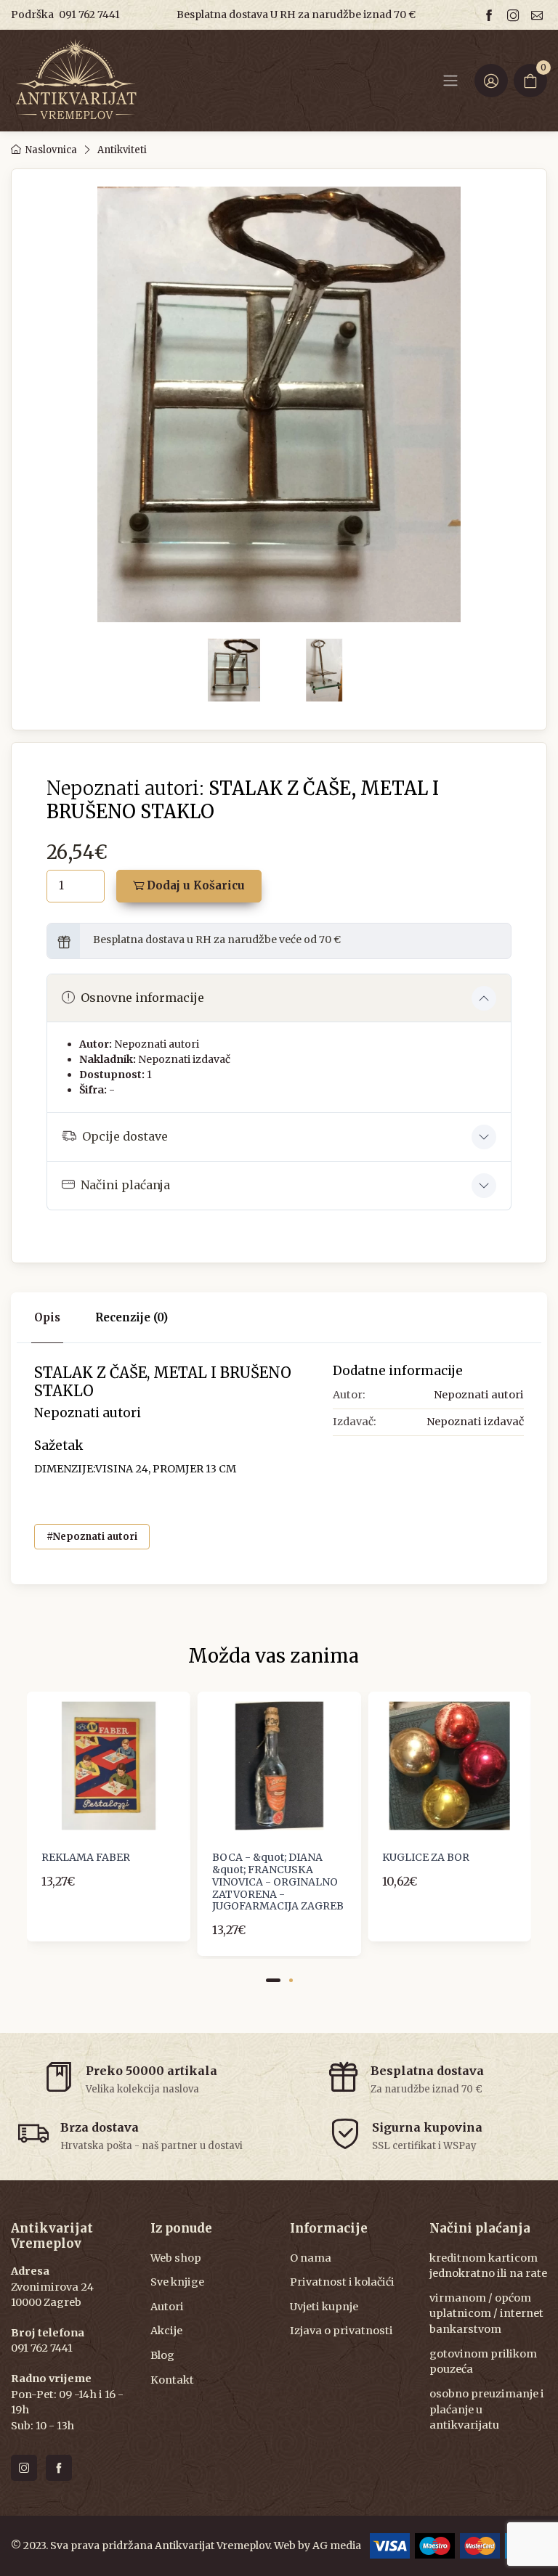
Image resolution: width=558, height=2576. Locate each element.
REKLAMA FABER (86, 1857)
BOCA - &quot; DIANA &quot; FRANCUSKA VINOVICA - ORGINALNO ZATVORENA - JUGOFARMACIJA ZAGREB (278, 1882)
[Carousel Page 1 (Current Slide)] (273, 1980)
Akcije (166, 2331)
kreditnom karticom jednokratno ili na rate (488, 2266)
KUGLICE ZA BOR (426, 1857)
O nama (311, 2258)
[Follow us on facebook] (491, 15)
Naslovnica (51, 150)
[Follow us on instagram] (515, 15)
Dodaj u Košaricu (194, 885)
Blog (162, 2355)
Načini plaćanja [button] (125, 1185)
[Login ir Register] (491, 81)
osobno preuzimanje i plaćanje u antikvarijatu (487, 2409)
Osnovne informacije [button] (142, 998)
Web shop (176, 2258)
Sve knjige (177, 2282)
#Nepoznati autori (92, 1537)
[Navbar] (450, 81)
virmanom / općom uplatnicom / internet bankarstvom (486, 2314)
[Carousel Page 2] (291, 1980)
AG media (337, 2546)
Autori (167, 2307)
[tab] (132, 1318)
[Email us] (539, 15)
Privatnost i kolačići (342, 2282)
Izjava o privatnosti (341, 2331)
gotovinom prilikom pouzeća (483, 2362)
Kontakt (172, 2380)
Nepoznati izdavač (184, 1059)
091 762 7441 (89, 15)
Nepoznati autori (157, 1044)
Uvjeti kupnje (324, 2307)
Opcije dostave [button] (125, 1136)
